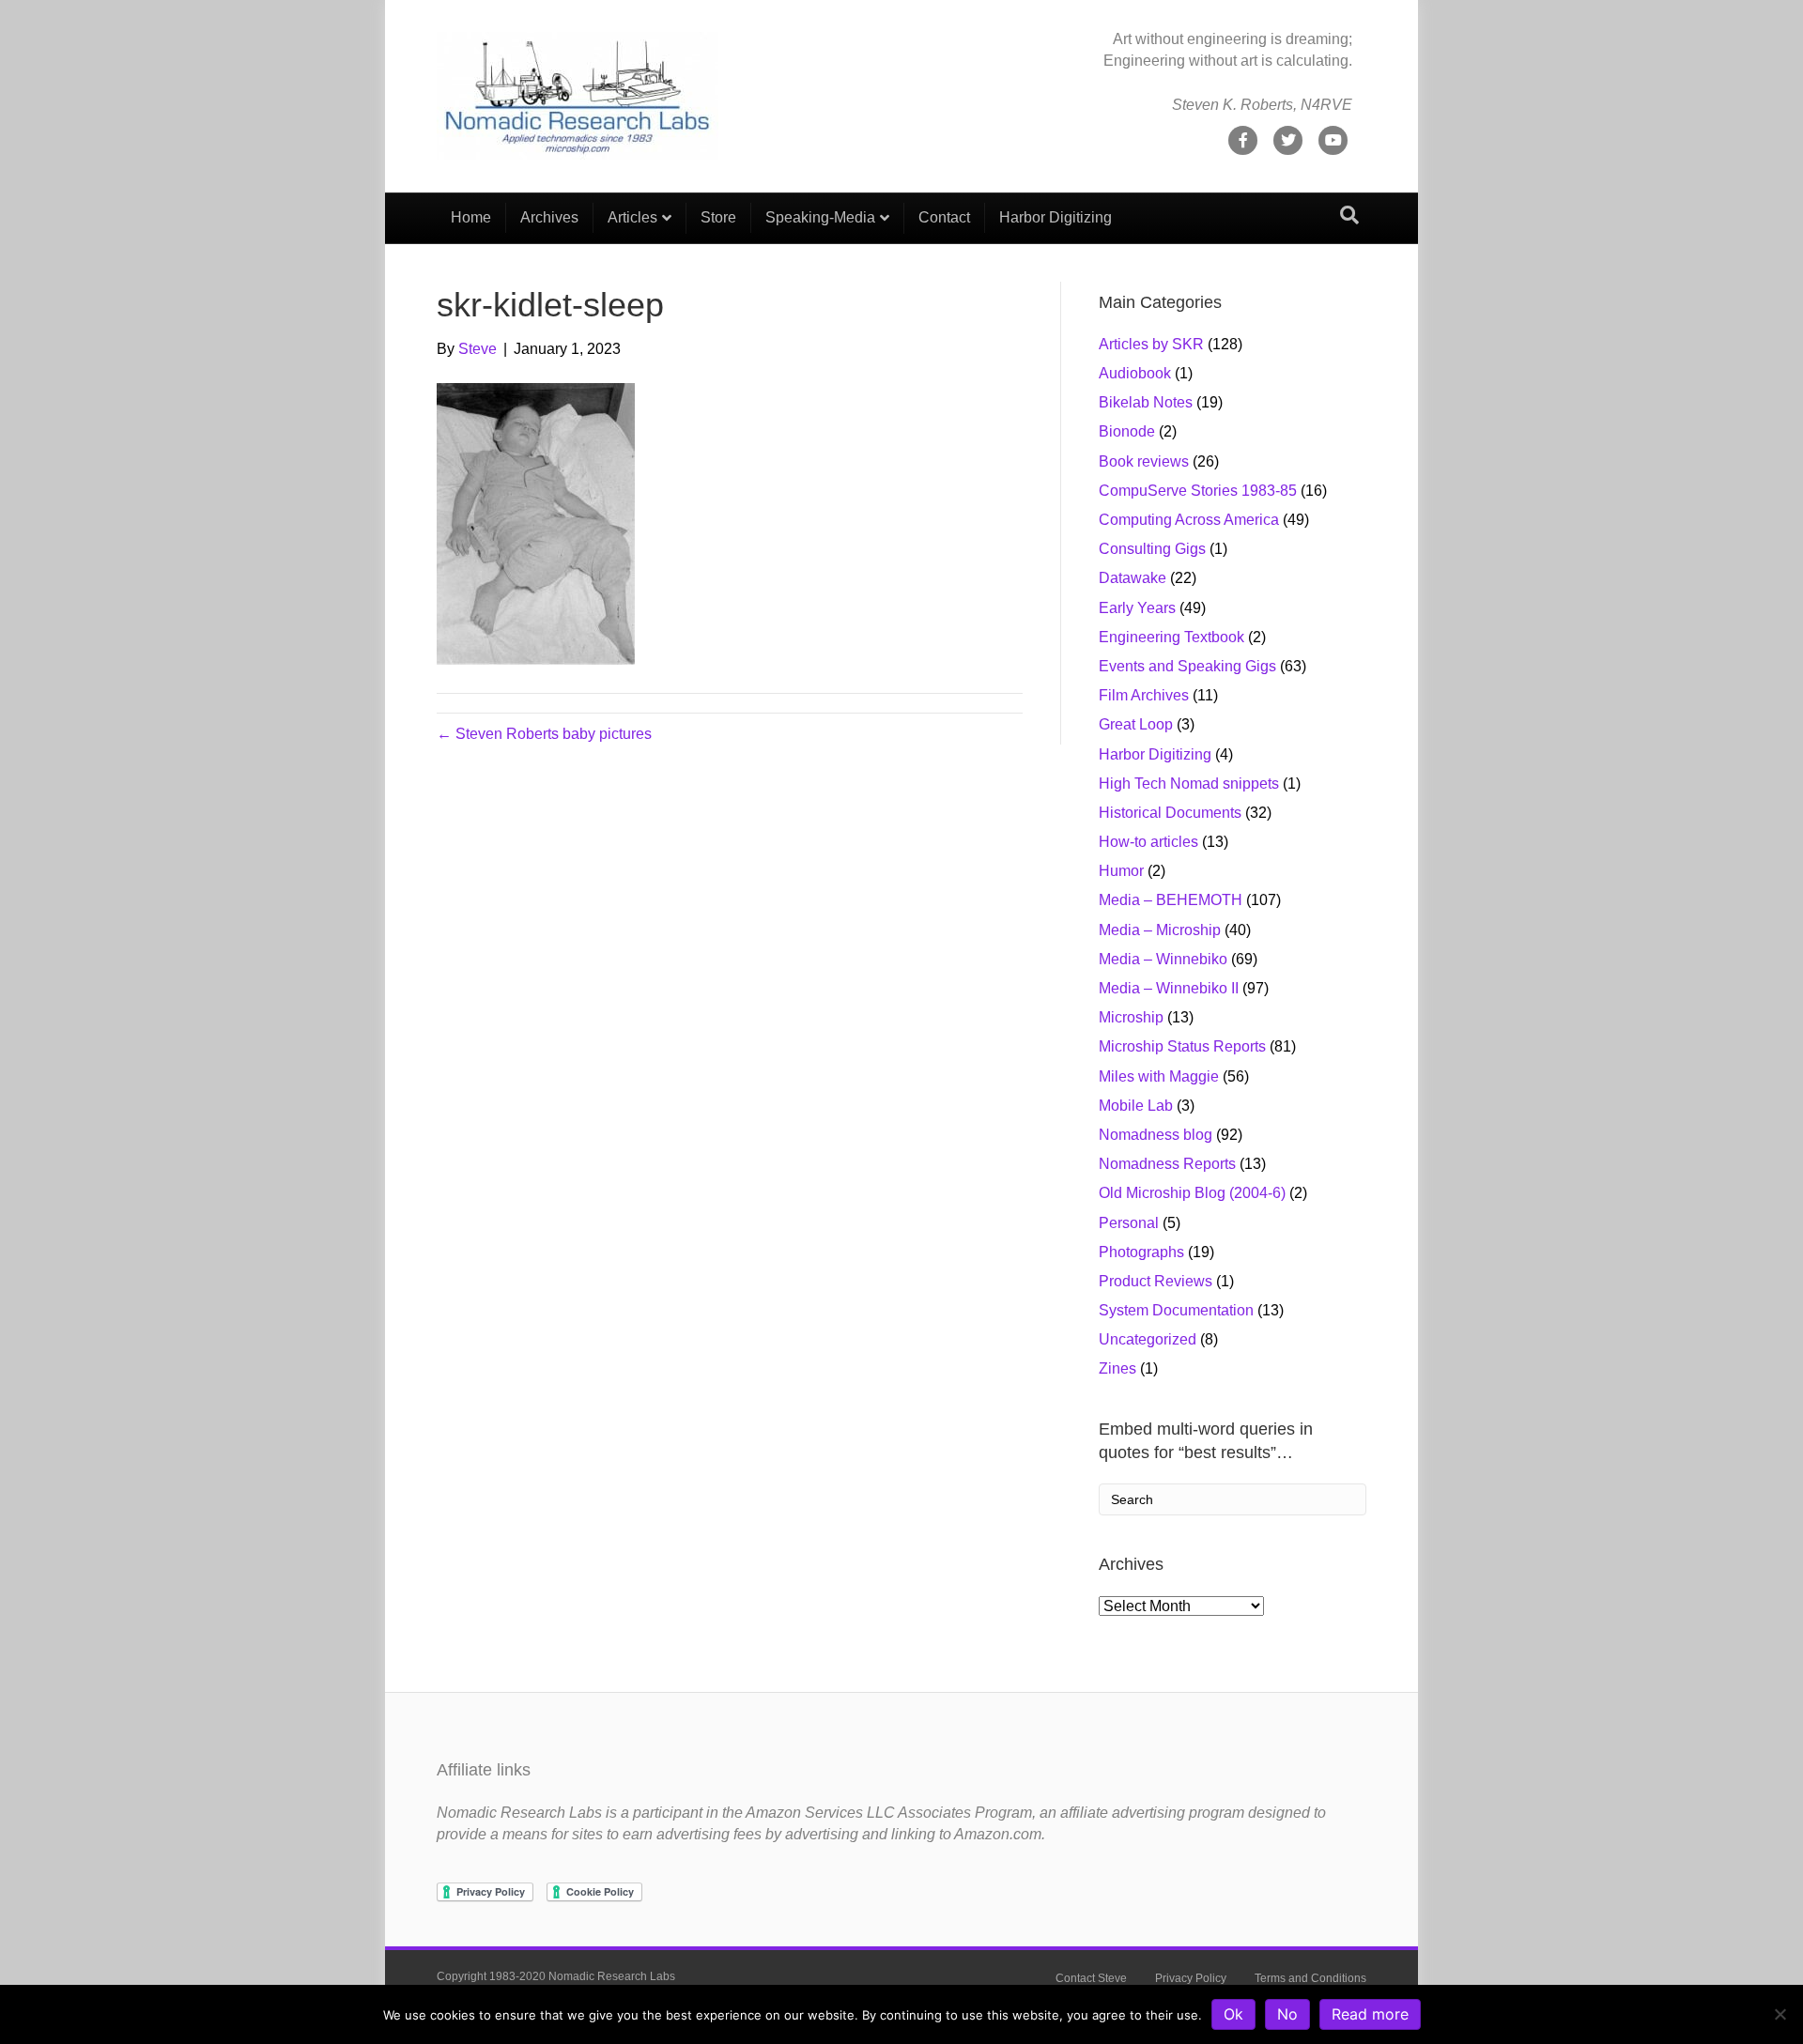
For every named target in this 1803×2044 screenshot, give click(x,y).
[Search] (1349, 215)
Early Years (1137, 608)
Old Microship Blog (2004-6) (1192, 1193)
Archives (549, 217)
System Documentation (1176, 1310)
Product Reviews (1156, 1281)
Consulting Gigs (1152, 549)
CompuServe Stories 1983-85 (1198, 491)
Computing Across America (1189, 520)
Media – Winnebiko (1163, 959)
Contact (944, 217)
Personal (1129, 1223)
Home (471, 217)
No (1287, 2014)
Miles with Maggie (1159, 1076)
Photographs (1141, 1252)
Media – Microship (1160, 930)
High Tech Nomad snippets (1189, 784)
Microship (1131, 1017)
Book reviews (1144, 461)
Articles (632, 217)
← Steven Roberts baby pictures (544, 734)
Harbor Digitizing (1056, 217)
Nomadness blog (1156, 1135)
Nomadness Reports (1167, 1164)
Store (718, 217)
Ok (1233, 2014)
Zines (1117, 1368)
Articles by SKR (1151, 344)
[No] (1780, 2014)
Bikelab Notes (1146, 402)
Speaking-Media (820, 217)
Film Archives (1144, 695)
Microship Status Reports (1182, 1046)
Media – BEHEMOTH (1171, 900)
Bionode (1127, 431)
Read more (1370, 2014)
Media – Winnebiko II (1169, 988)
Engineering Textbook (1171, 637)
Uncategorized (1148, 1339)
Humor (1121, 871)
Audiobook (1135, 373)
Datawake (1133, 578)
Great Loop (1136, 724)
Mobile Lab (1136, 1106)
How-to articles (1148, 842)
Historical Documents (1170, 813)
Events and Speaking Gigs (1187, 666)
